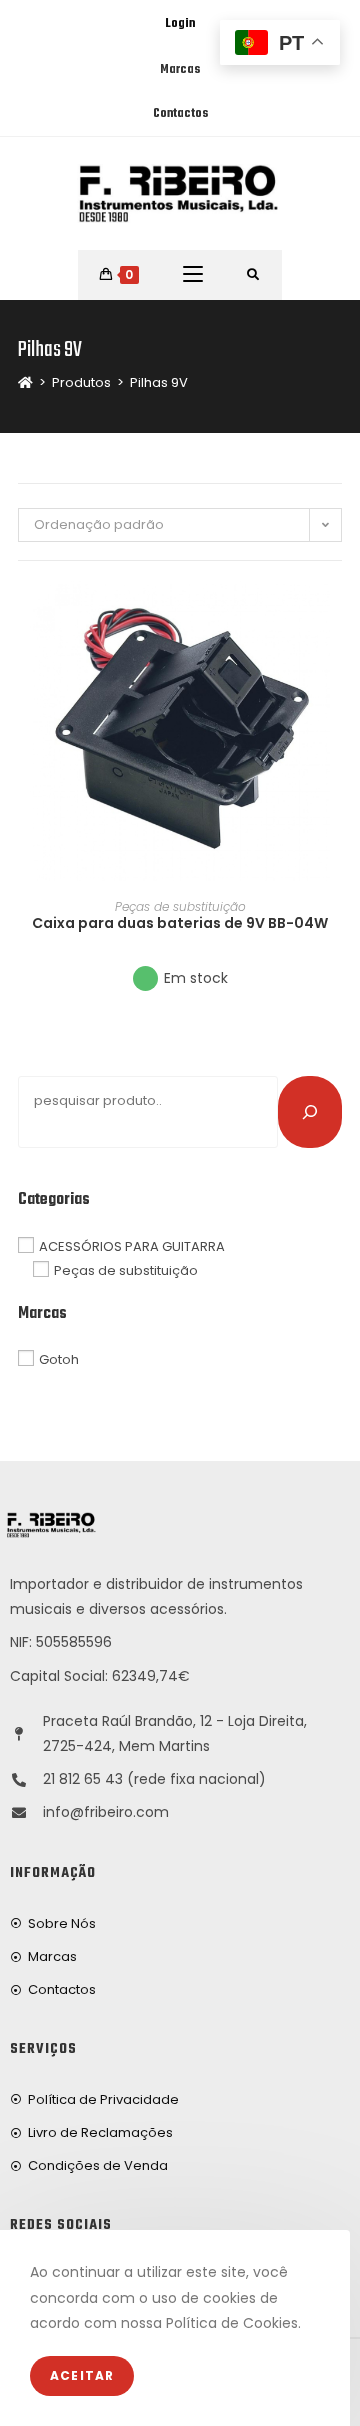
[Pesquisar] (310, 1112)
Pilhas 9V (159, 382)
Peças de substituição (180, 906)
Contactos (180, 114)
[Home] (25, 382)
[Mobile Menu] (193, 275)
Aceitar (82, 2375)
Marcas (180, 70)
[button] (336, 668)
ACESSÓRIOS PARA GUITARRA (132, 1245)
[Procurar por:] (253, 275)
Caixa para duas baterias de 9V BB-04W (180, 923)
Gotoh (59, 1359)
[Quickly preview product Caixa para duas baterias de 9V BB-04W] (336, 616)
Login (180, 24)
